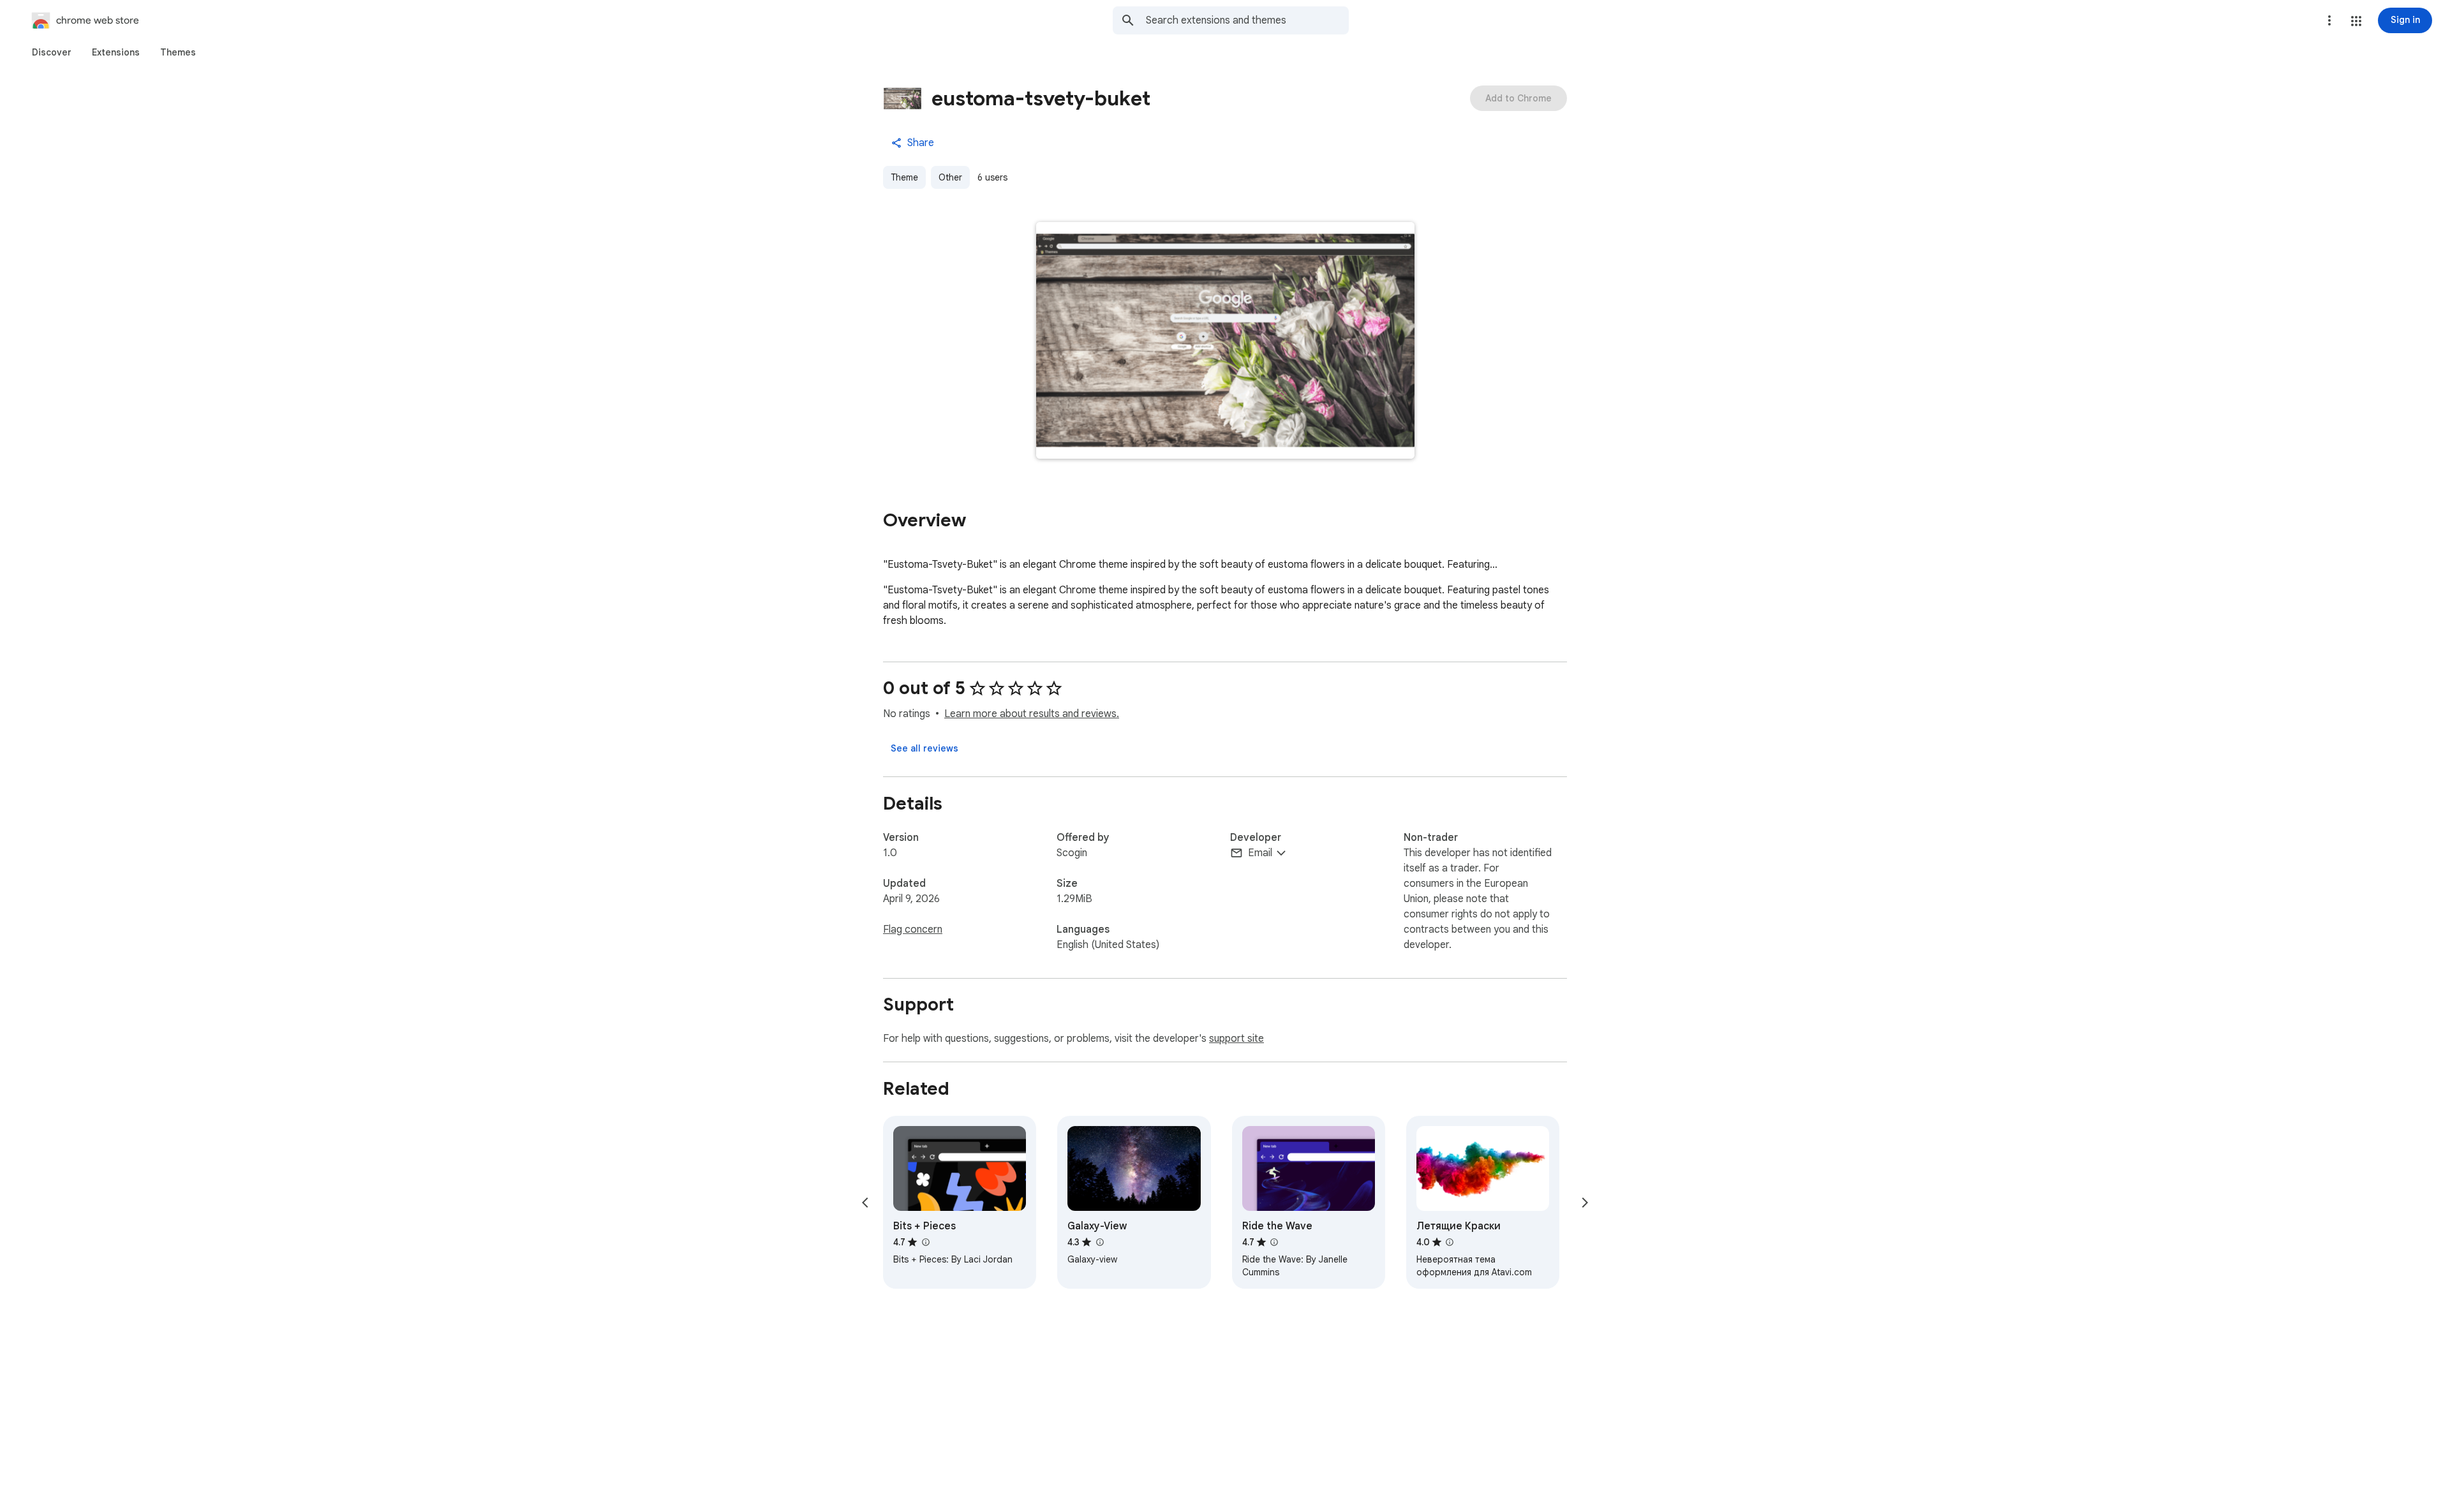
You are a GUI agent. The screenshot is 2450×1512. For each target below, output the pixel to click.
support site (1236, 1039)
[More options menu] (2329, 20)
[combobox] (1247, 20)
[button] (2356, 21)
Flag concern (913, 930)
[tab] (52, 52)
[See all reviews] (924, 748)
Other (950, 177)
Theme (904, 177)
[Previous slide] (865, 1203)
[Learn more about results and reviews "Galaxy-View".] (1099, 1242)
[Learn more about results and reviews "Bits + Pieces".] (925, 1242)
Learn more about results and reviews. (1032, 714)
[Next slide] (1585, 1203)
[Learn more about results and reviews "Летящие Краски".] (1450, 1242)
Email (1260, 853)
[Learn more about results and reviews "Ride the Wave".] (1274, 1242)
